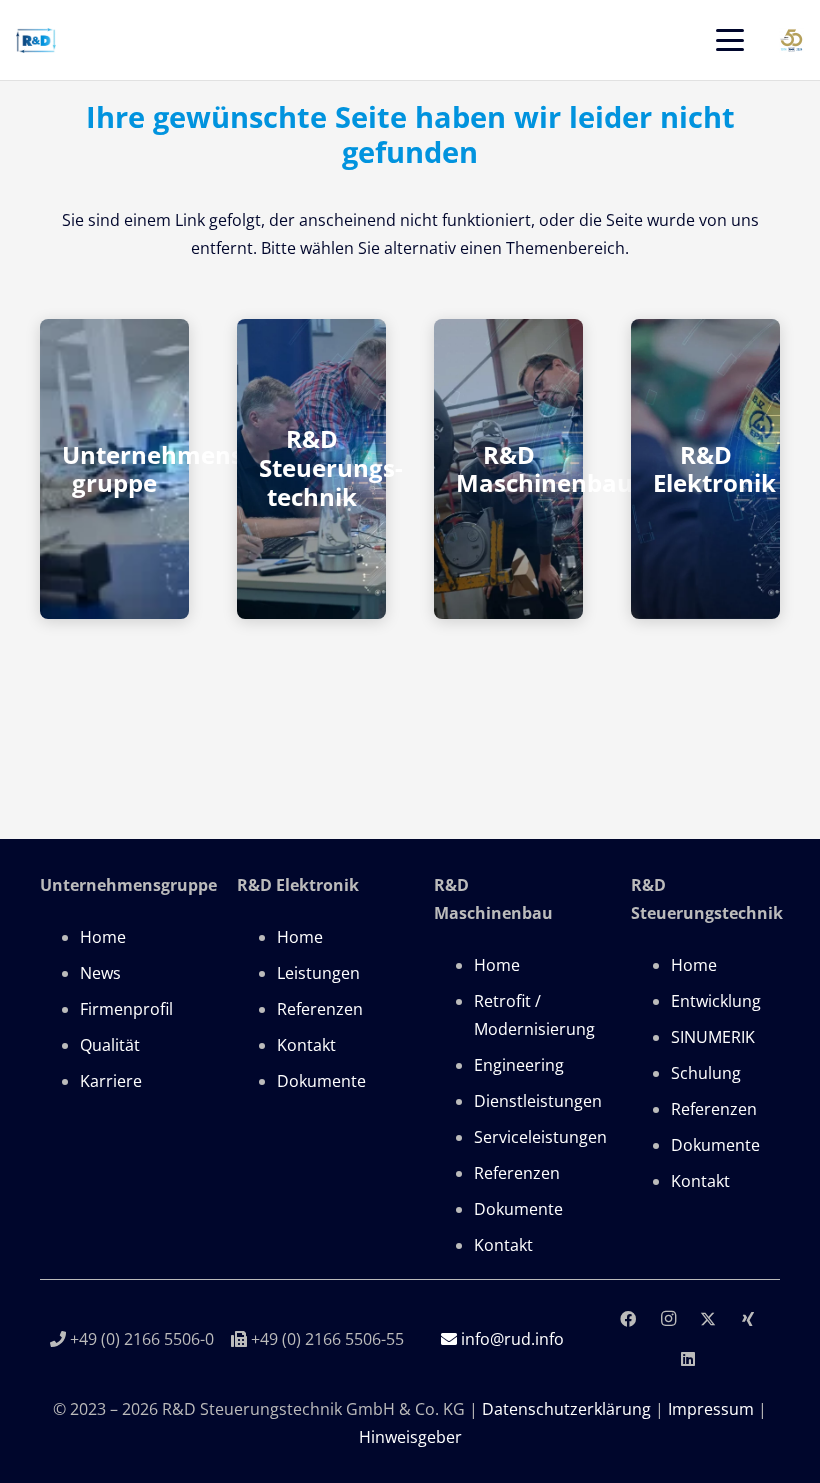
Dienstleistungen (538, 1101)
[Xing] (748, 1319)
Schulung (706, 1073)
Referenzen (320, 1009)
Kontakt (306, 1045)
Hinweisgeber (410, 1437)
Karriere (111, 1081)
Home (103, 937)
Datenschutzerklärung (566, 1409)
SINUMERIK (713, 1037)
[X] (708, 1319)
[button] (730, 40)
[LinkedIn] (688, 1359)
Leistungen (318, 973)
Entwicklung (716, 1001)
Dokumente (321, 1081)
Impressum (711, 1409)
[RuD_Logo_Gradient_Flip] (36, 40)
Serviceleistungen (540, 1137)
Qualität (110, 1045)
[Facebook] (628, 1319)
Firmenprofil (126, 1009)
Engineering (519, 1065)
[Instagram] (668, 1319)
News (100, 973)
